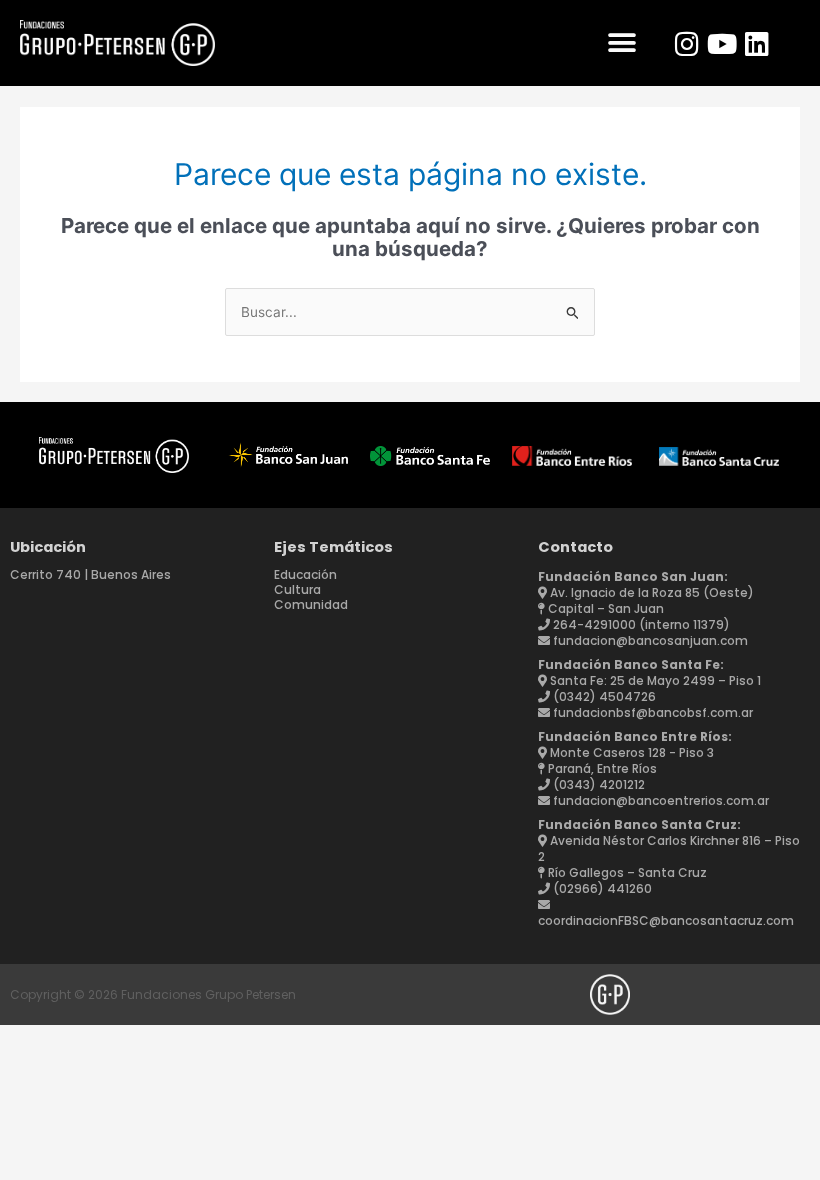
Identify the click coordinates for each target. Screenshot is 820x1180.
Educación (305, 574)
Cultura (297, 589)
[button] (621, 43)
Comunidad (311, 604)
